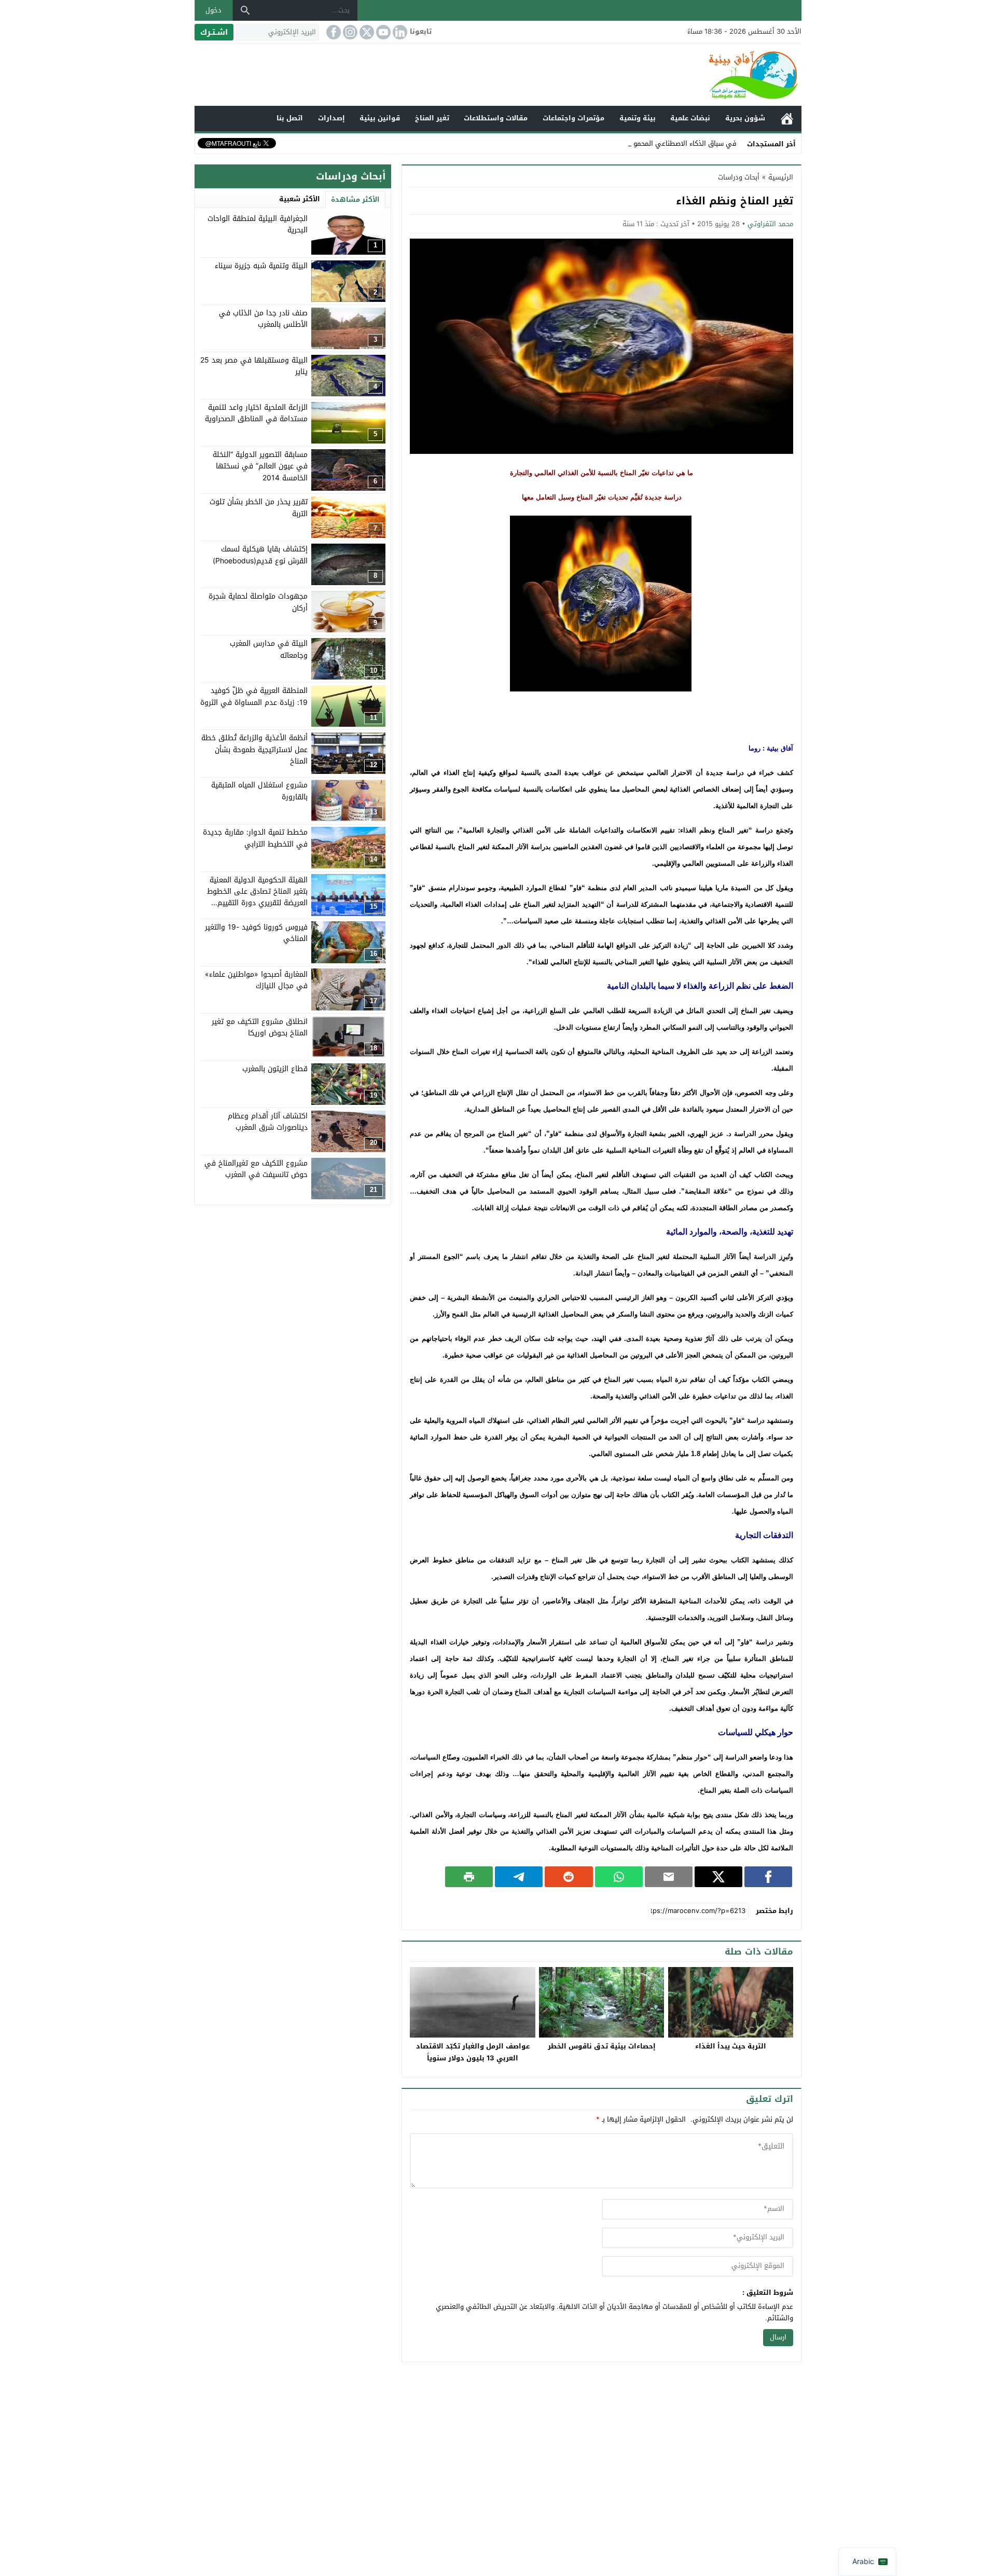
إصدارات (331, 118)
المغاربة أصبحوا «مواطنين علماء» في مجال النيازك (256, 980)
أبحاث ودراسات (739, 177)
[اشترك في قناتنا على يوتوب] (382, 32)
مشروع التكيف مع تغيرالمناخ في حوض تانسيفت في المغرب (256, 1169)
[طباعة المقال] (469, 1877)
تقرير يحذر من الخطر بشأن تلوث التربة (259, 508)
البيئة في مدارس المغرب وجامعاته (269, 649)
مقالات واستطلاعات (496, 118)
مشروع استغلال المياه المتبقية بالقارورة (259, 791)
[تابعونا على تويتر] (366, 32)
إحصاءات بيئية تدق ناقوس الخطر (602, 2046)
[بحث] (245, 10)
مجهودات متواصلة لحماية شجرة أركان (258, 602)
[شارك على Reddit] (569, 1877)
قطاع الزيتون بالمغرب (275, 1069)
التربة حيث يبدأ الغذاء (731, 2046)
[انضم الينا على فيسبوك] (333, 32)
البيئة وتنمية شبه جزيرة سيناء (261, 266)
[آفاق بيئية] (498, 75)
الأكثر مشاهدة (355, 199)
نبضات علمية (690, 118)
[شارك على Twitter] (718, 1877)
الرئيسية (787, 119)
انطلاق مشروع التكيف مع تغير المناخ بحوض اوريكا (260, 1027)
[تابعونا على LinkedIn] (399, 32)
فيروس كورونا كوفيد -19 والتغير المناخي (256, 932)
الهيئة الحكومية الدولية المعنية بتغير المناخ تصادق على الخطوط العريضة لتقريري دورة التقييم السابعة (257, 897)
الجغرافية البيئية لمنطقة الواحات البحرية (258, 224)
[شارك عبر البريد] (669, 1877)
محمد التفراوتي (770, 224)
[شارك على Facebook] (768, 1877)
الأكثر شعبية (300, 199)
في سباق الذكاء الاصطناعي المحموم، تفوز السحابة (662, 143)
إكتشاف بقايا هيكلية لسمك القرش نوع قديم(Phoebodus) (260, 555)
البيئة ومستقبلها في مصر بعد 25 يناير (254, 366)
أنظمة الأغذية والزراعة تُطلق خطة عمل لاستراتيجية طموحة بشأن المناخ (254, 750)
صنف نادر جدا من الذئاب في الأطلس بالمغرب (263, 319)
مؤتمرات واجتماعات (573, 118)
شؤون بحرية (745, 118)
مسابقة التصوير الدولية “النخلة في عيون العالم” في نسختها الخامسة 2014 (260, 466)
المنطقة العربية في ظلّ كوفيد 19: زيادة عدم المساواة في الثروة (254, 696)
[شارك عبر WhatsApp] (619, 1877)
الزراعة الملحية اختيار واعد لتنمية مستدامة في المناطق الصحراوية (256, 413)
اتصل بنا (290, 118)
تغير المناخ (432, 118)
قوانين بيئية (380, 118)
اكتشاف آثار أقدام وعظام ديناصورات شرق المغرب (268, 1122)
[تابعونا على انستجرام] (349, 32)
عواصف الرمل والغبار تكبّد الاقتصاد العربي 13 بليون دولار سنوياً (473, 2052)
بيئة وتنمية (638, 118)
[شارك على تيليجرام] (519, 1877)
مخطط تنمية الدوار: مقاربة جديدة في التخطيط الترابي (255, 838)
